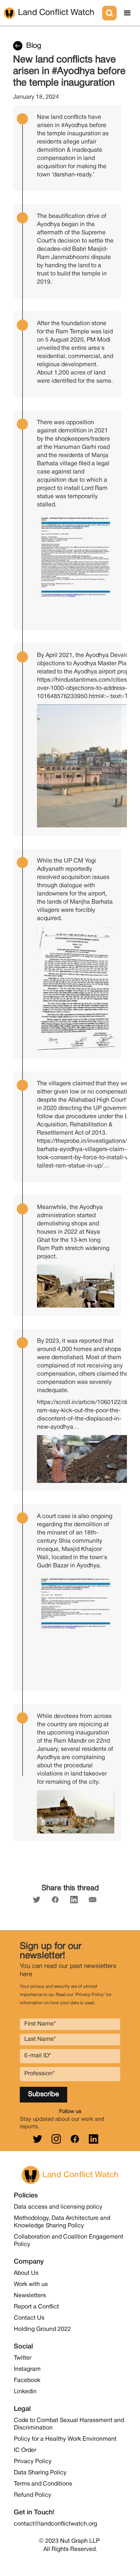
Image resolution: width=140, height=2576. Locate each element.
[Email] (93, 1900)
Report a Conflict (36, 2307)
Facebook (27, 2381)
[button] (127, 13)
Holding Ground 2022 (42, 2329)
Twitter (23, 2358)
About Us (26, 2273)
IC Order (25, 2450)
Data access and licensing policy (58, 2207)
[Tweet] (37, 1900)
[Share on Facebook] (55, 1900)
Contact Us (29, 2318)
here (26, 1975)
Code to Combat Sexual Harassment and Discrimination (69, 2424)
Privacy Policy (33, 2462)
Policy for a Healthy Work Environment (65, 2439)
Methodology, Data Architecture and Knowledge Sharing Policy (62, 2222)
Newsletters (30, 2296)
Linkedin (25, 2392)
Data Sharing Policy (40, 2473)
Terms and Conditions (43, 2484)
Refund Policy (32, 2495)
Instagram (27, 2369)
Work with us (31, 2285)
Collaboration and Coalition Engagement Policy (69, 2241)
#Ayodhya (74, 126)
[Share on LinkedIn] (74, 1900)
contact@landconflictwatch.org (55, 2524)
